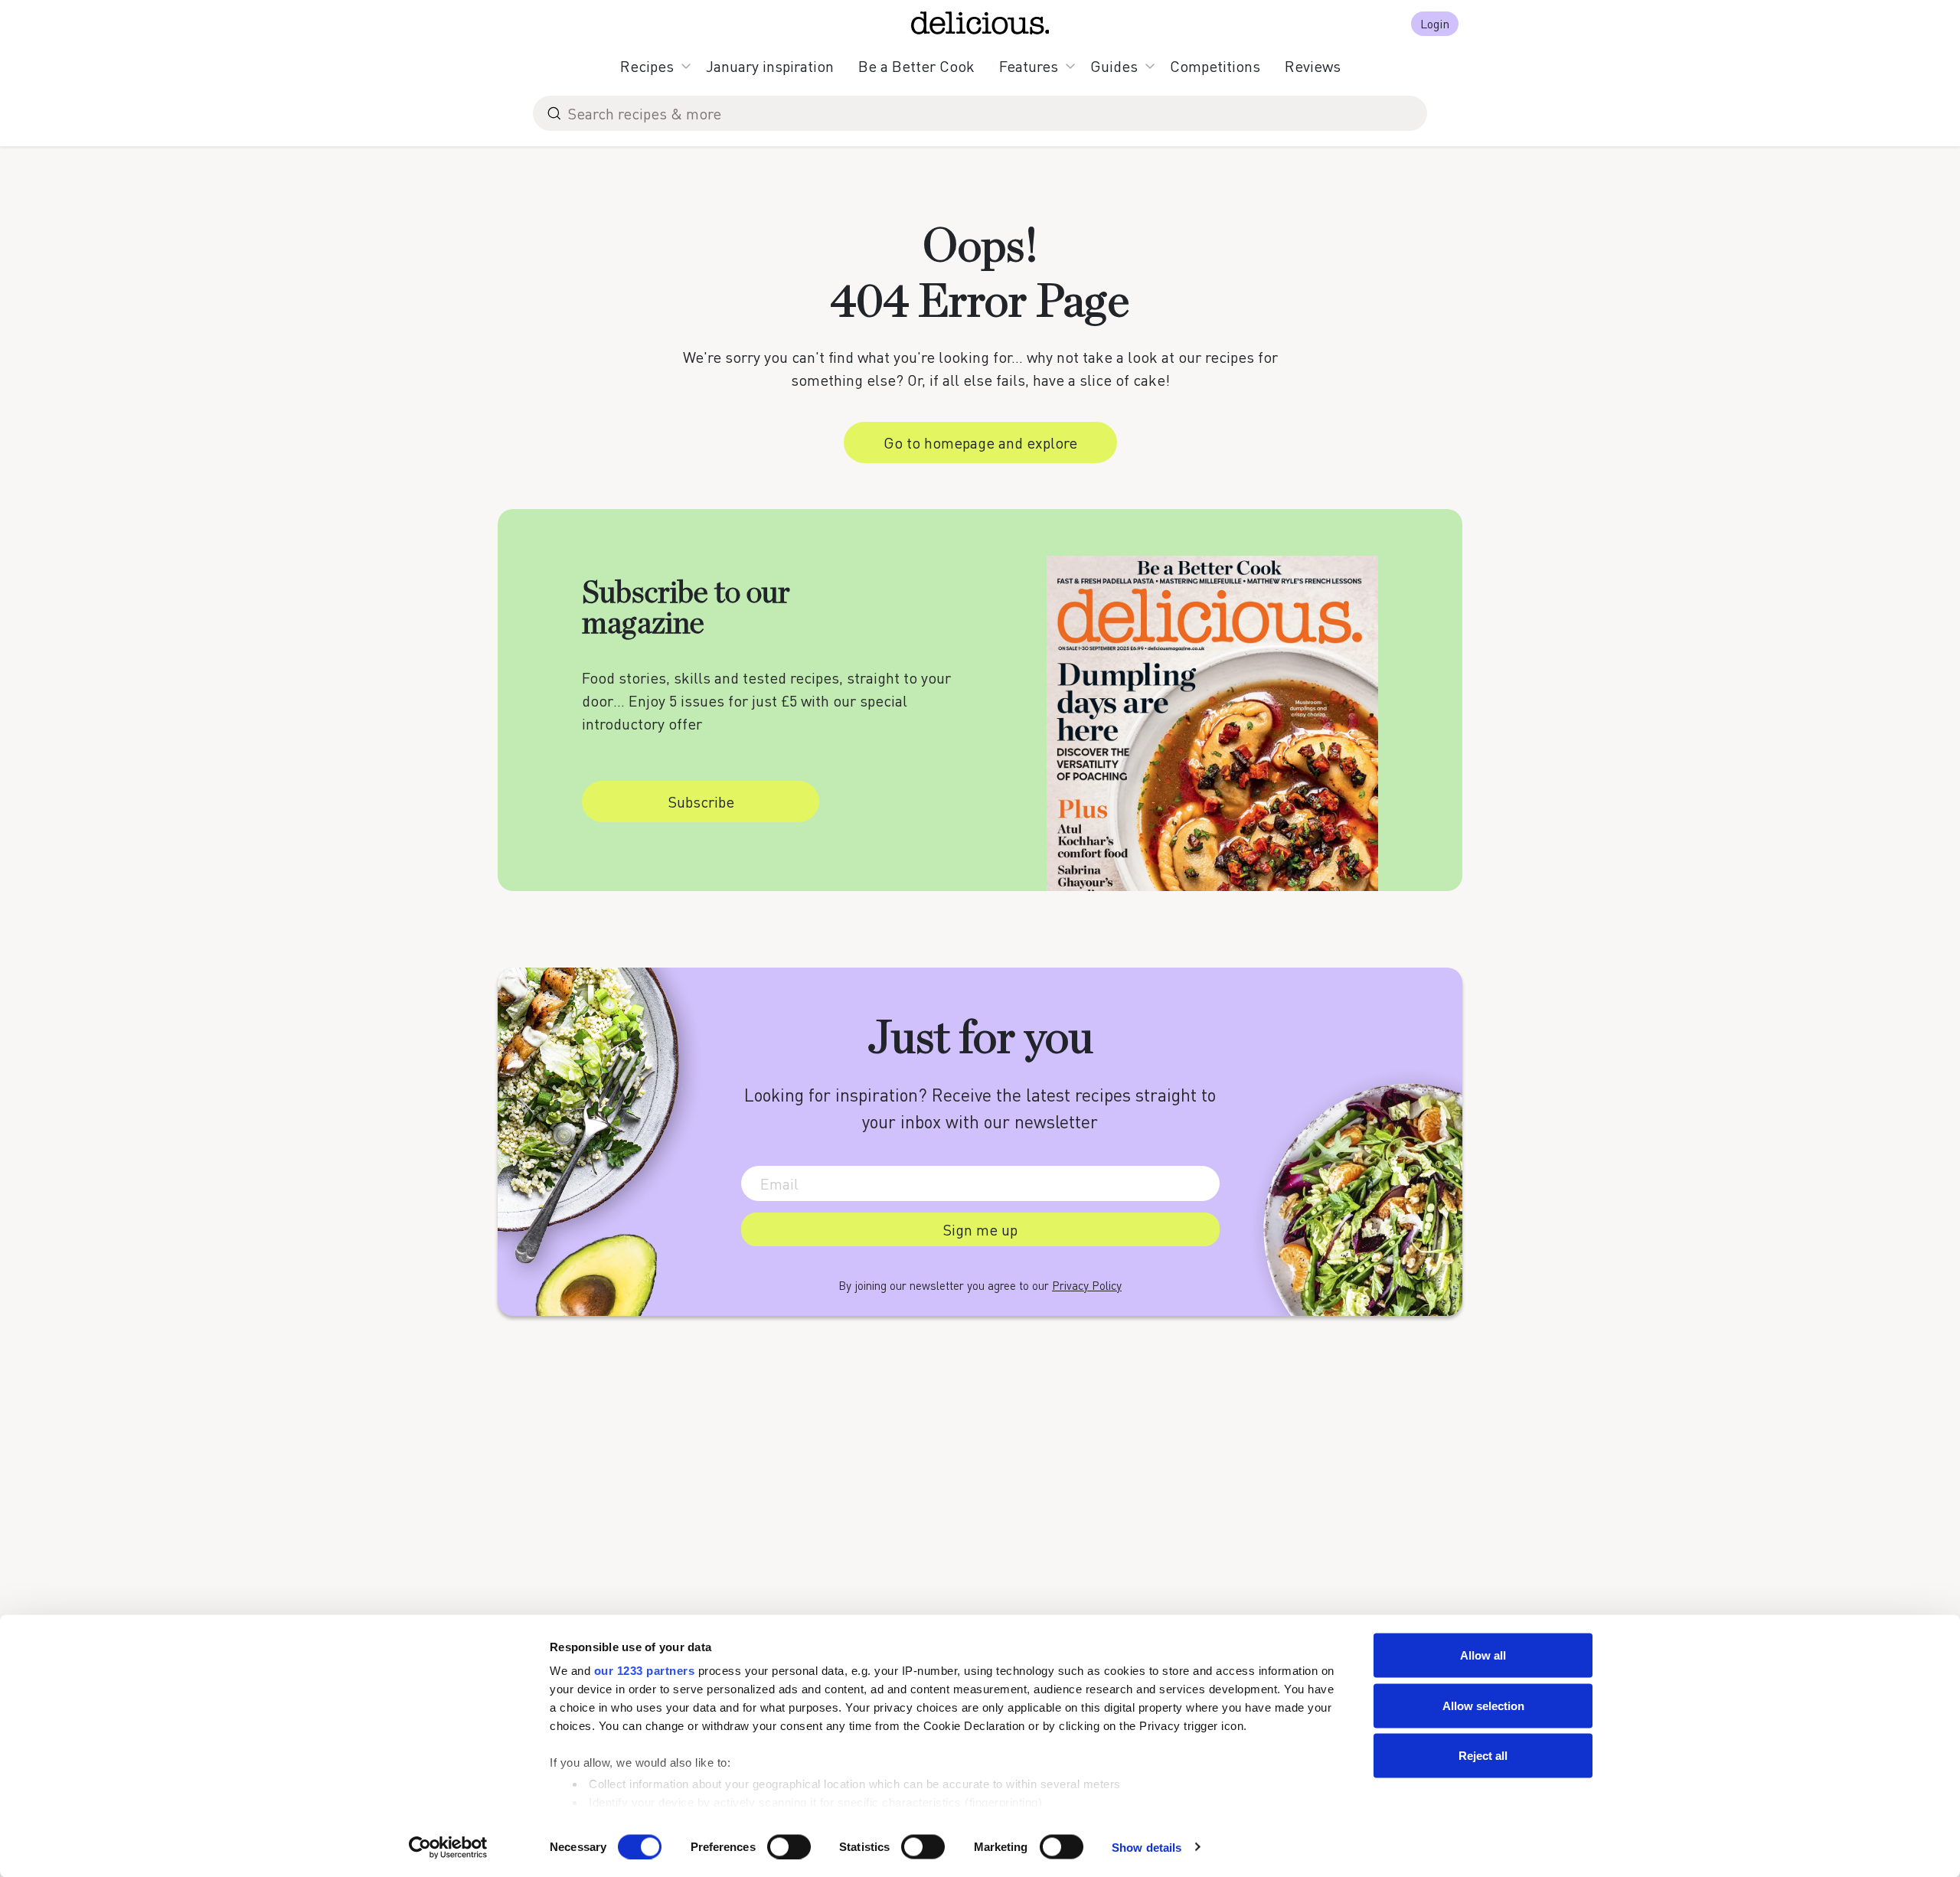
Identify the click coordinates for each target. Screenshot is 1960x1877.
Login (1435, 23)
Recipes (647, 66)
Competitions (1215, 66)
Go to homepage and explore (980, 442)
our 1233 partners (645, 1671)
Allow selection (1483, 1705)
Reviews (1313, 66)
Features (1029, 66)
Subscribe (701, 801)
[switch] (789, 1846)
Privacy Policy (1087, 1285)
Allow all (1483, 1655)
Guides (1114, 66)
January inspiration (770, 66)
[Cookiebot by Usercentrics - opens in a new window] (448, 1847)
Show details (1147, 1847)
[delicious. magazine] (980, 23)
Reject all (1483, 1756)
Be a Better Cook (916, 66)
